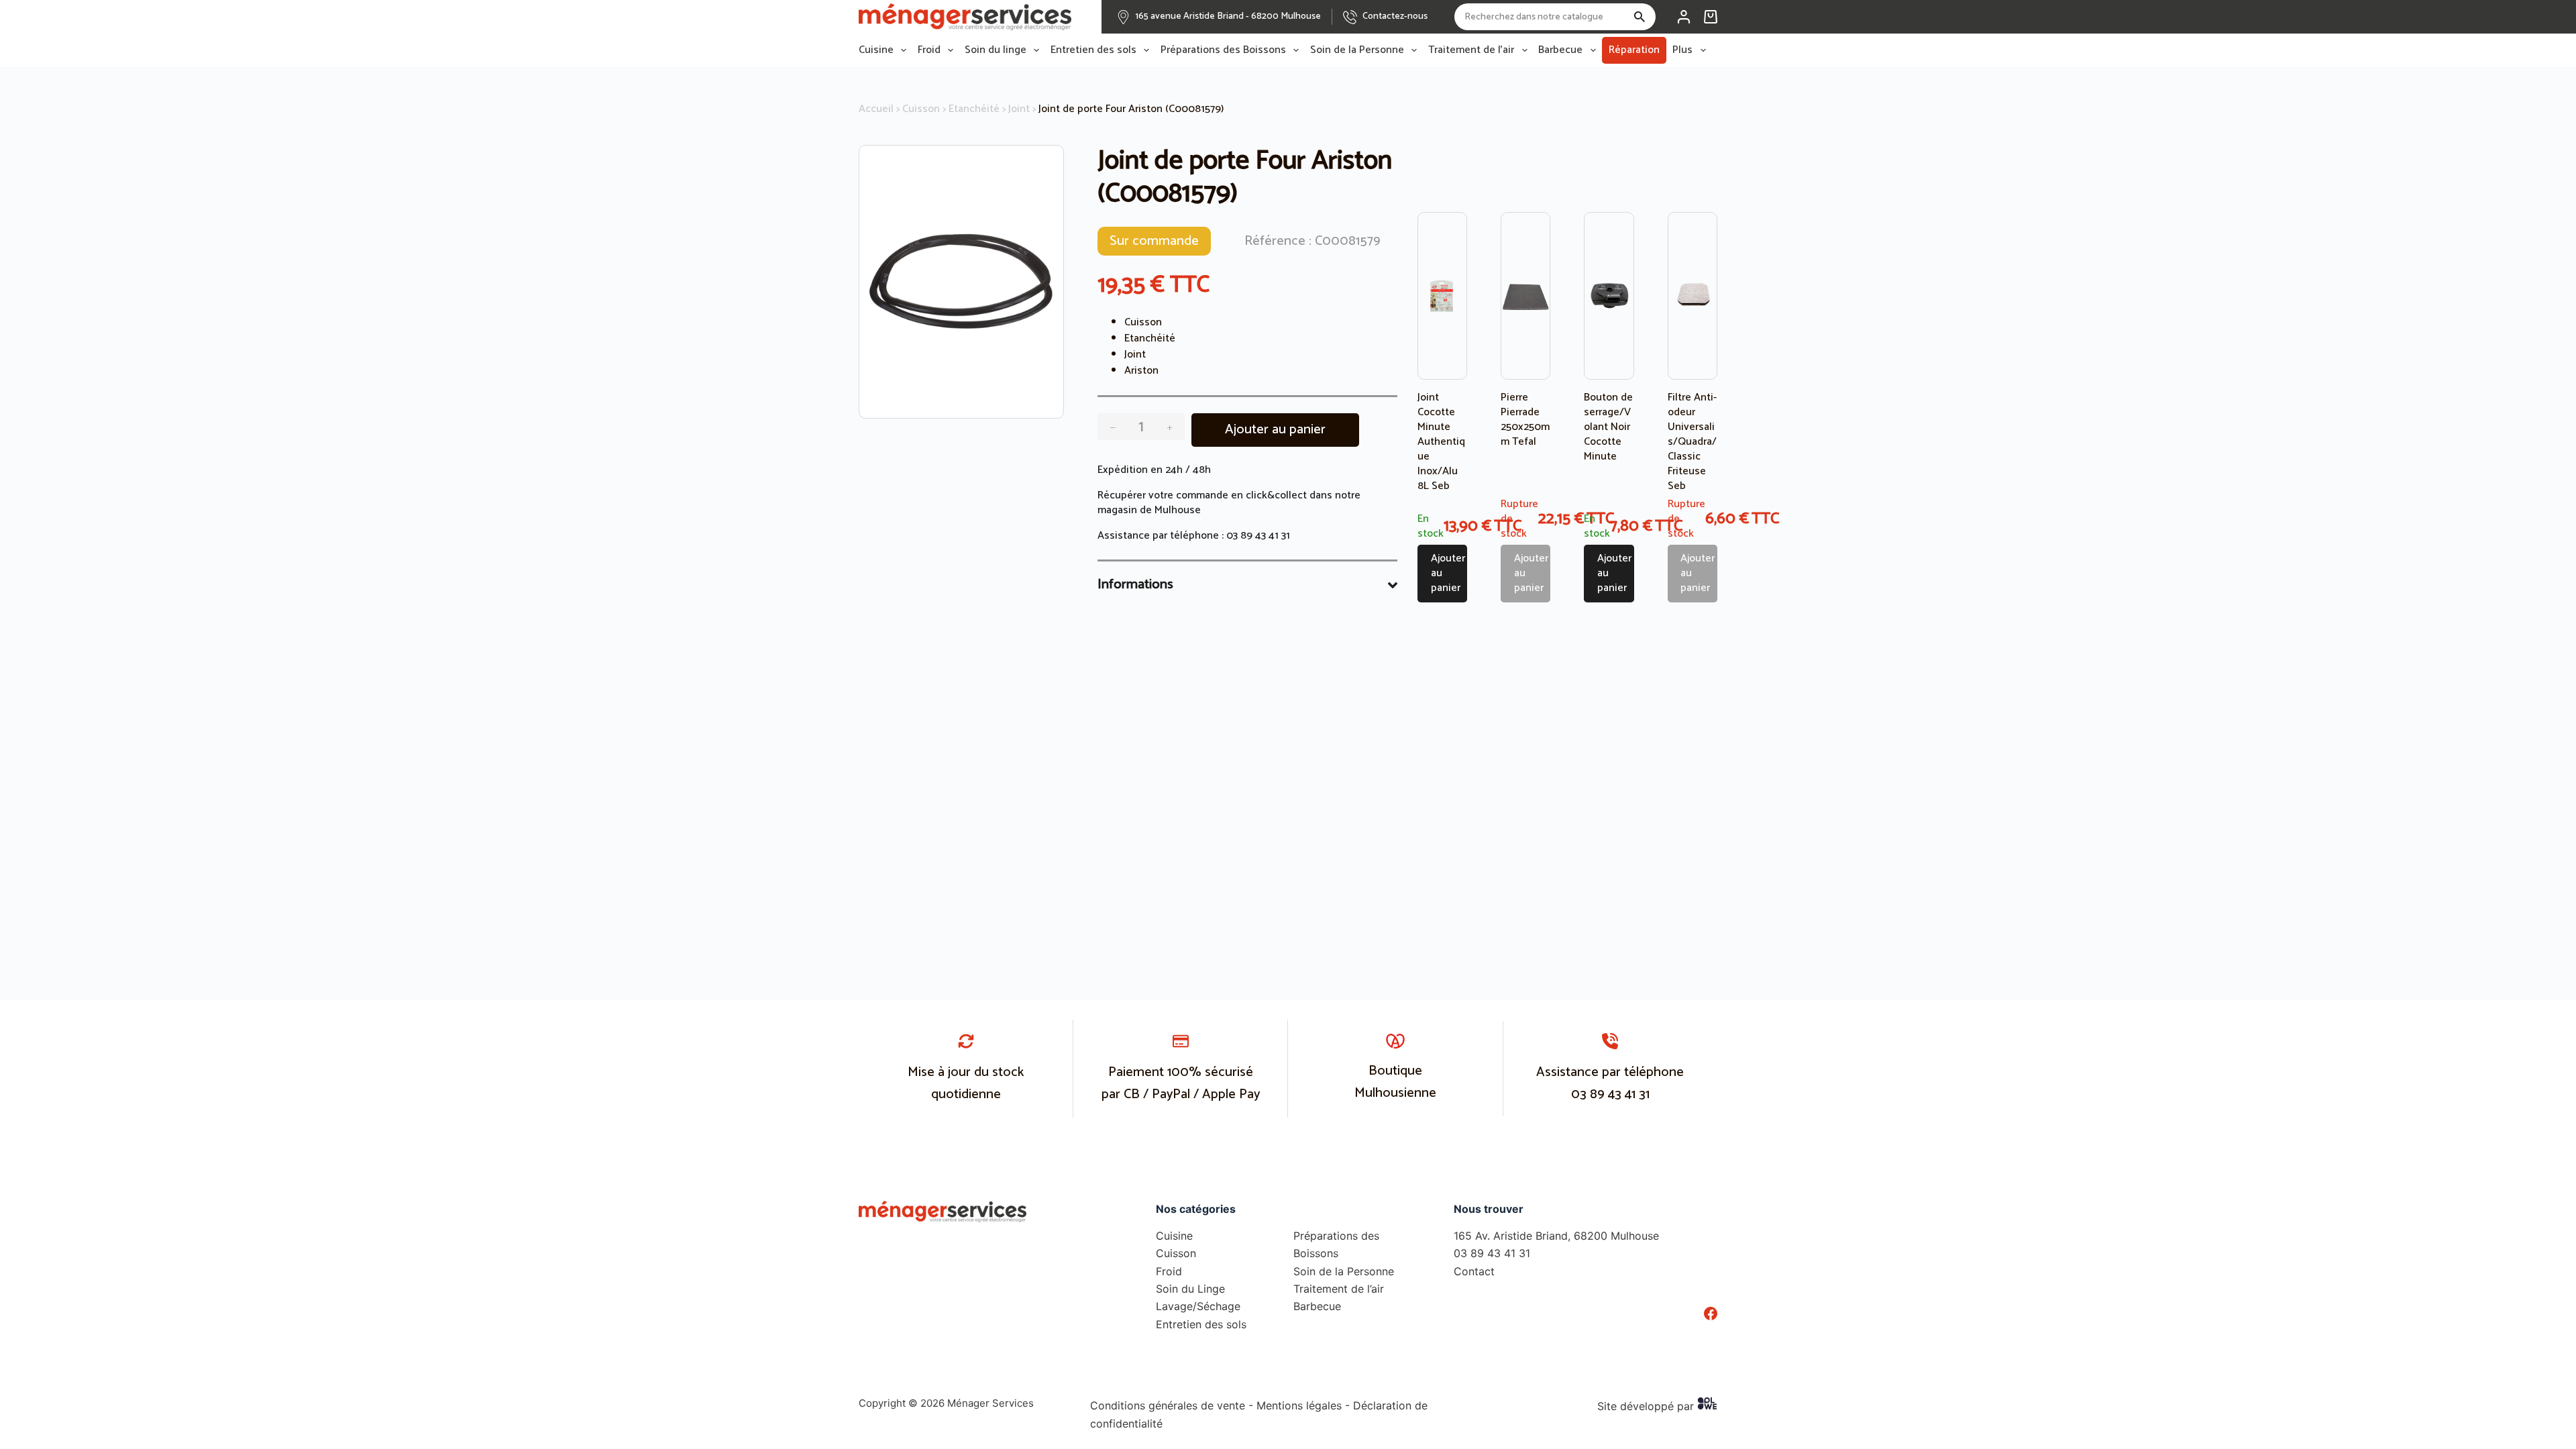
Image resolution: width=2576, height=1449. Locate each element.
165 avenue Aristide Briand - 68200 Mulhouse (1228, 16)
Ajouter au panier (1275, 430)
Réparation (1634, 50)
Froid (929, 50)
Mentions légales (1299, 1405)
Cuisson (921, 109)
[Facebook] (1711, 1313)
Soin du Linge (1190, 1289)
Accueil (876, 109)
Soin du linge (996, 50)
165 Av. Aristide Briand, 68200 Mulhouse (1556, 1236)
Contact (1474, 1271)
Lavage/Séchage (1198, 1306)
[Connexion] (1684, 17)
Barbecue (1560, 50)
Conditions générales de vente (1168, 1405)
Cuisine (876, 50)
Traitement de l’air (1471, 50)
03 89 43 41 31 (1258, 536)
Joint (1019, 109)
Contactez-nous (1395, 16)
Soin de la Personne (1357, 50)
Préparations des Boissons (1223, 50)
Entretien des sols (1093, 50)
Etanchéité (974, 109)
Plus (1682, 50)
